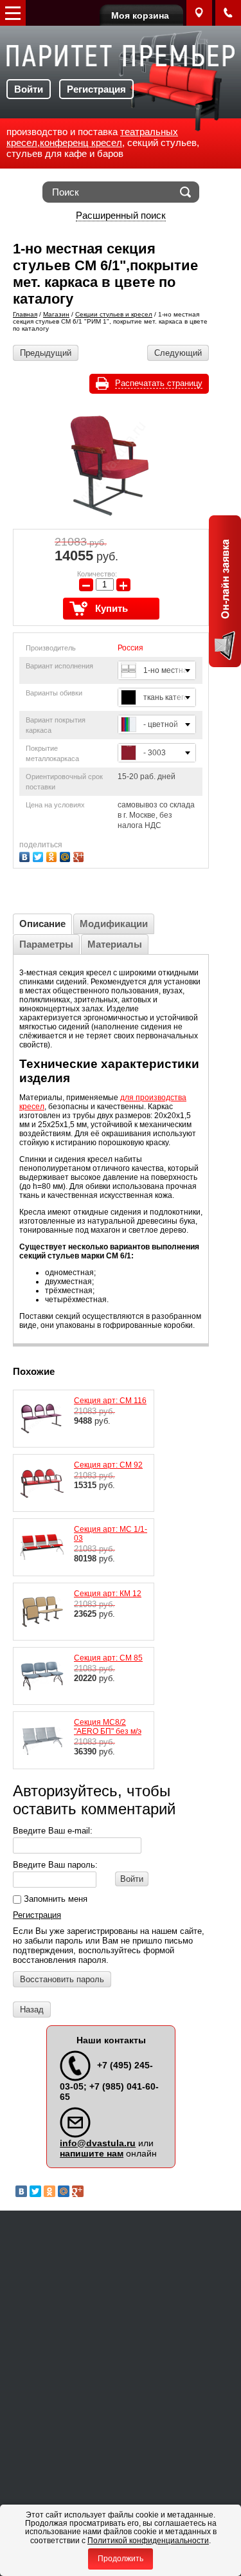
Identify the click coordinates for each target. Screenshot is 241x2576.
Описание (42, 924)
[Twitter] (40, 855)
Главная (25, 314)
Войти (29, 89)
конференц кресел (81, 143)
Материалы (115, 944)
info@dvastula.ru (98, 2143)
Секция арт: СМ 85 (108, 1658)
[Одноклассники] (53, 855)
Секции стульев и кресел (114, 314)
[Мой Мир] (67, 855)
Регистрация (96, 89)
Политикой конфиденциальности (148, 2541)
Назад (32, 2010)
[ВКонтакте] (26, 855)
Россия (130, 648)
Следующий (178, 353)
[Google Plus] (80, 855)
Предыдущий (46, 353)
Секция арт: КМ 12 (108, 1594)
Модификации (114, 924)
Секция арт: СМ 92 (108, 1465)
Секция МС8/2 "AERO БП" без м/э (108, 1727)
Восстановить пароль (62, 1979)
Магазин (56, 314)
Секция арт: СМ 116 (110, 1401)
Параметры (46, 944)
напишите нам (92, 2153)
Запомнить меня (54, 1899)
